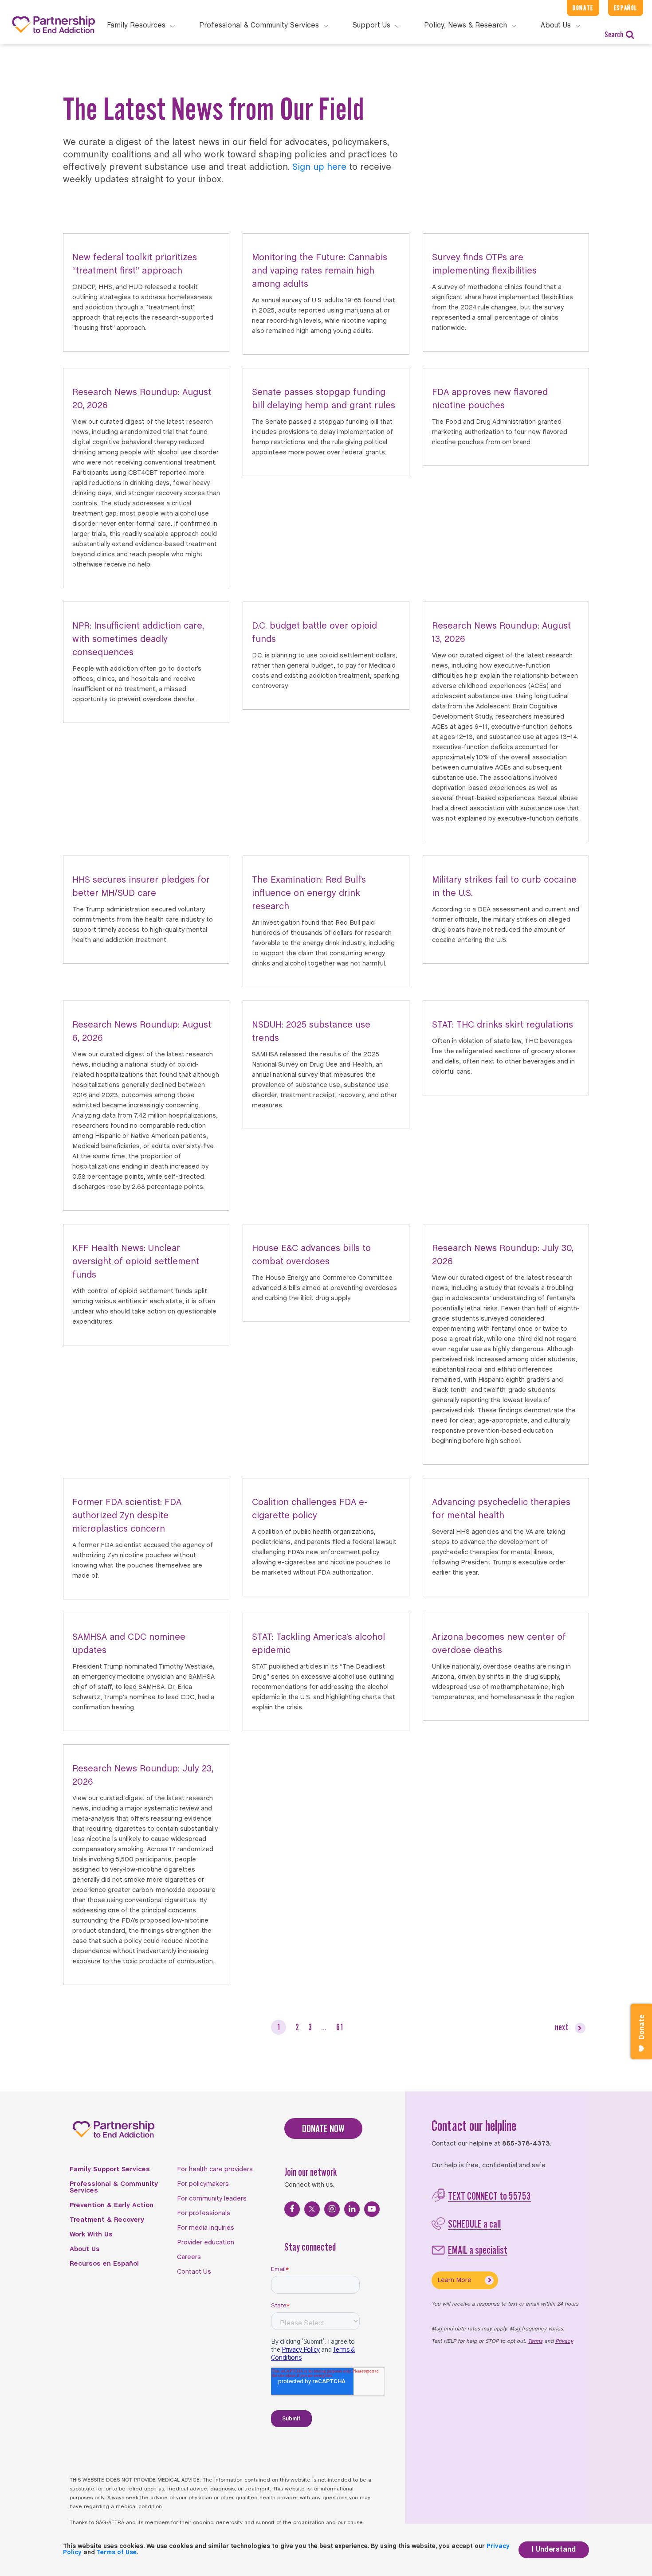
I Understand (554, 2550)
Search (614, 34)
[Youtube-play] (372, 2209)
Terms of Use (117, 2553)
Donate (583, 8)
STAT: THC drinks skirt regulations (503, 1025)
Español (626, 8)
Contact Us (194, 2272)
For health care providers (215, 2169)
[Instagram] (332, 2209)
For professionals (204, 2213)
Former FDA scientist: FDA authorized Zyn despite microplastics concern (127, 1516)
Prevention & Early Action (112, 2205)
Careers (189, 2257)
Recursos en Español (104, 2264)
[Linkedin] (352, 2209)
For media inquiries (206, 2228)
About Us (85, 2249)
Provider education (206, 2243)
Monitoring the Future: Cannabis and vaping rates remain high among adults (320, 271)
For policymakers (203, 2184)
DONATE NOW (323, 2128)
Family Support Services (110, 2169)
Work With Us (91, 2235)
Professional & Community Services (114, 2187)
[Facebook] (292, 2209)
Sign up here (319, 167)
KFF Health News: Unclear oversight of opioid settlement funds (136, 1262)
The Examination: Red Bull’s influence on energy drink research (309, 893)
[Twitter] (312, 2209)
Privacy (564, 2341)
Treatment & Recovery (107, 2220)
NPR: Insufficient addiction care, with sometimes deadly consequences (138, 639)
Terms (535, 2341)
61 (340, 2027)
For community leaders (212, 2199)
